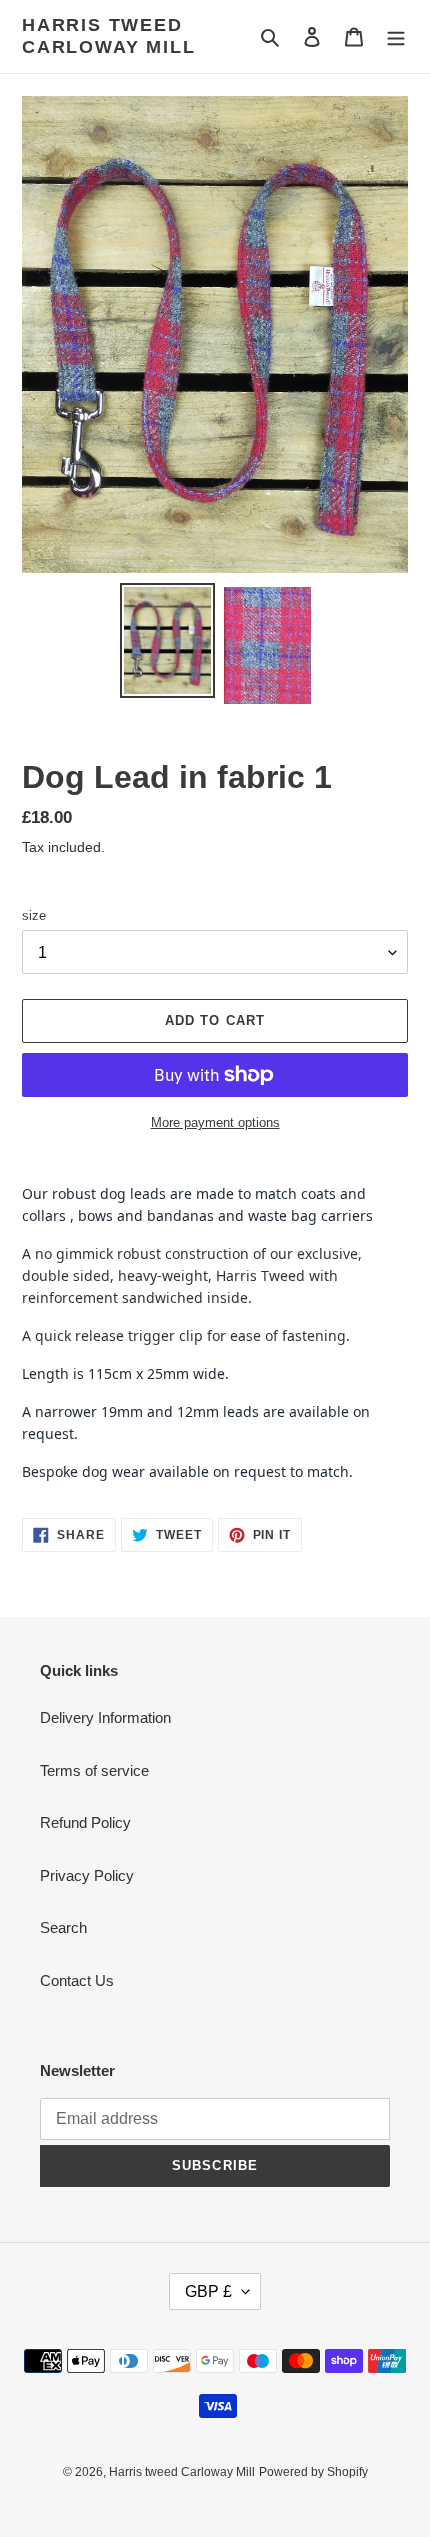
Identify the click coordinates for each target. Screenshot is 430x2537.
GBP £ (208, 2291)
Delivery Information (105, 1717)
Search (63, 1927)
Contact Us (77, 1980)
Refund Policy (85, 1822)
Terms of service (94, 1770)
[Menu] (396, 36)
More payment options (215, 1122)
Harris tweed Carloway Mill (108, 36)
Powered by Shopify (313, 2472)
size (34, 915)
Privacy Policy (87, 1875)
